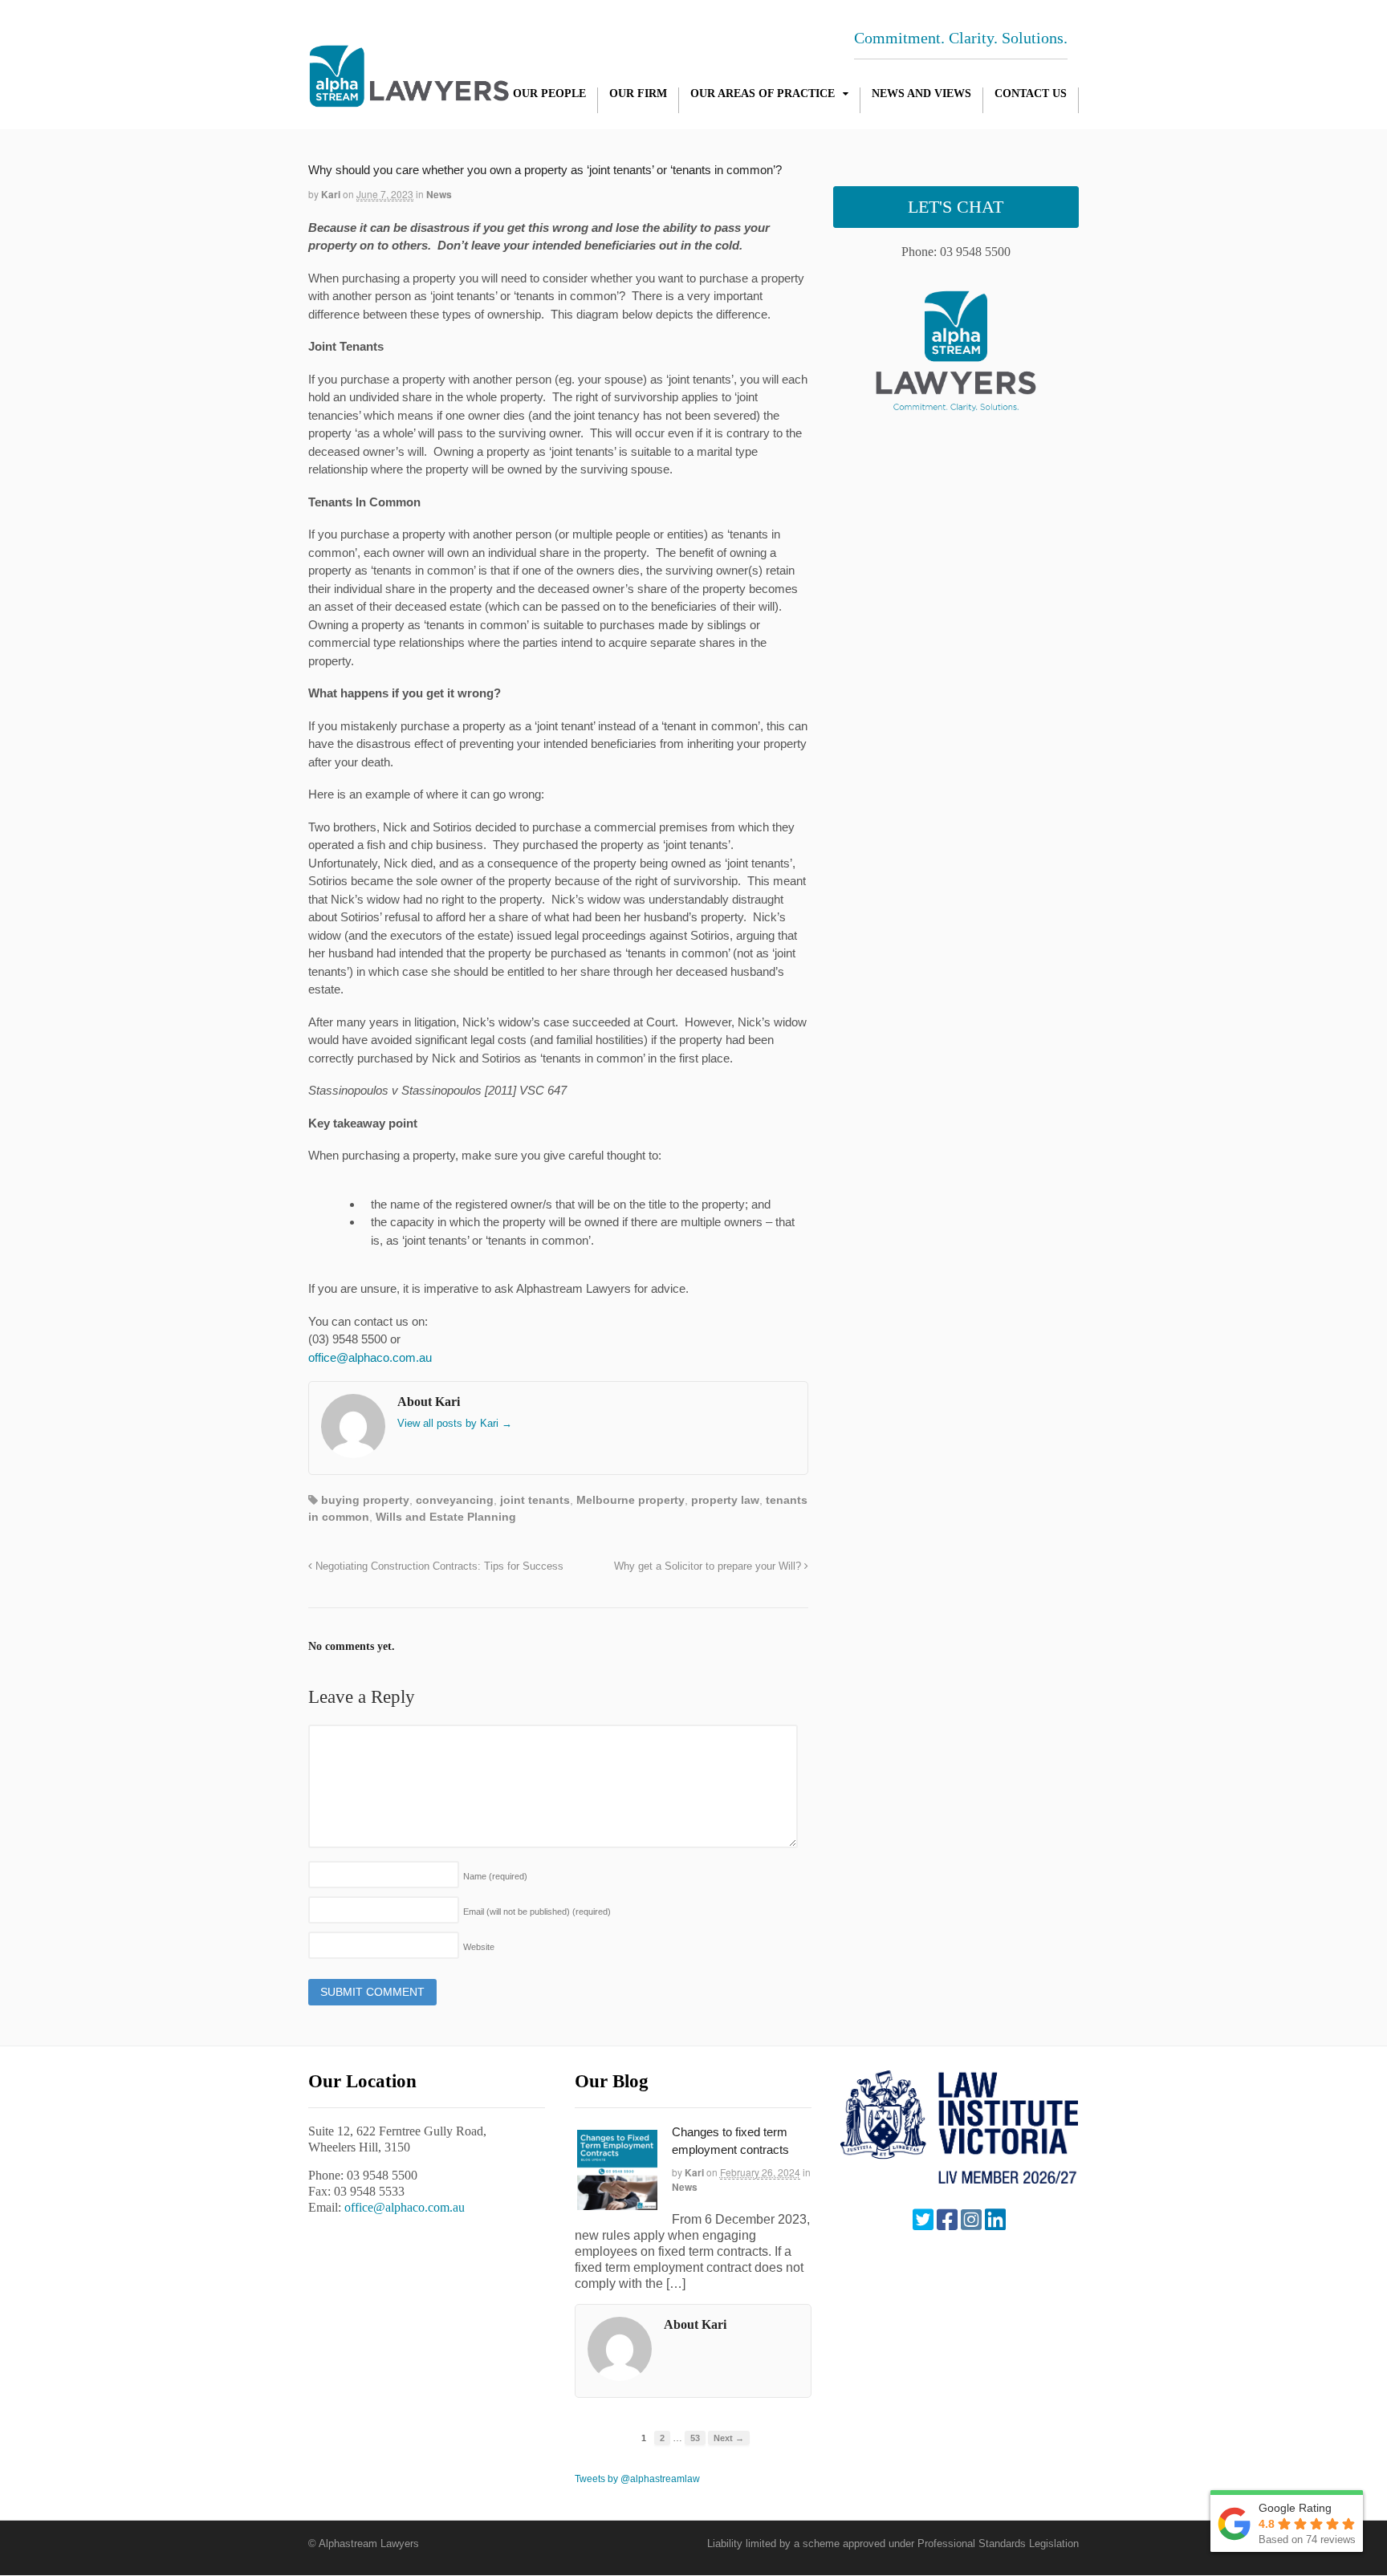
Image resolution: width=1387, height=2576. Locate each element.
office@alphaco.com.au (370, 1357)
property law (725, 1500)
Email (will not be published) (537, 1912)
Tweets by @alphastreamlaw (637, 2479)
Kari (331, 194)
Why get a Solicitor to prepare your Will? (709, 1566)
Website (479, 1947)
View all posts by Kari (455, 1423)
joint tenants (535, 1500)
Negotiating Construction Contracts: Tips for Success (438, 1566)
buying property (365, 1500)
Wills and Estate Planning (446, 1517)
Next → (729, 2438)
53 (695, 2438)
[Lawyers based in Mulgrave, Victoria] (409, 99)
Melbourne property (630, 1500)
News (439, 194)
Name (495, 1876)
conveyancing (455, 1500)
